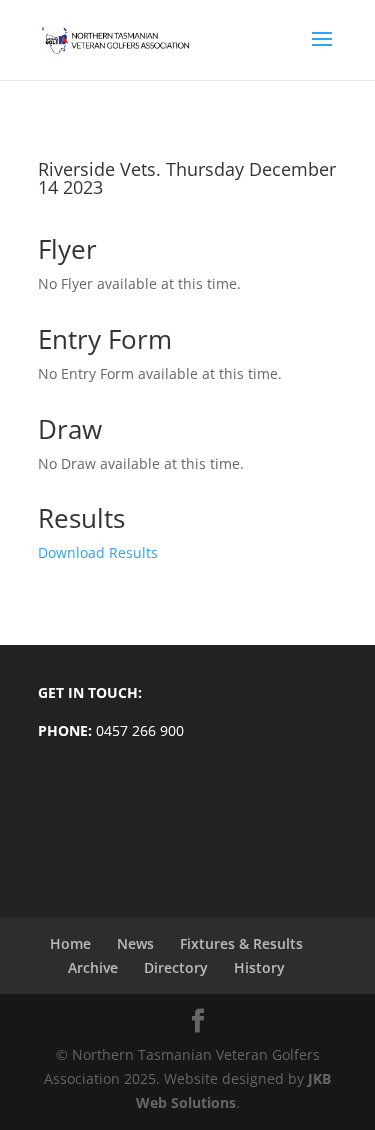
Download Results (98, 552)
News (135, 943)
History (259, 967)
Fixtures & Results (241, 943)
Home (70, 943)
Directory (176, 967)
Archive (93, 967)
